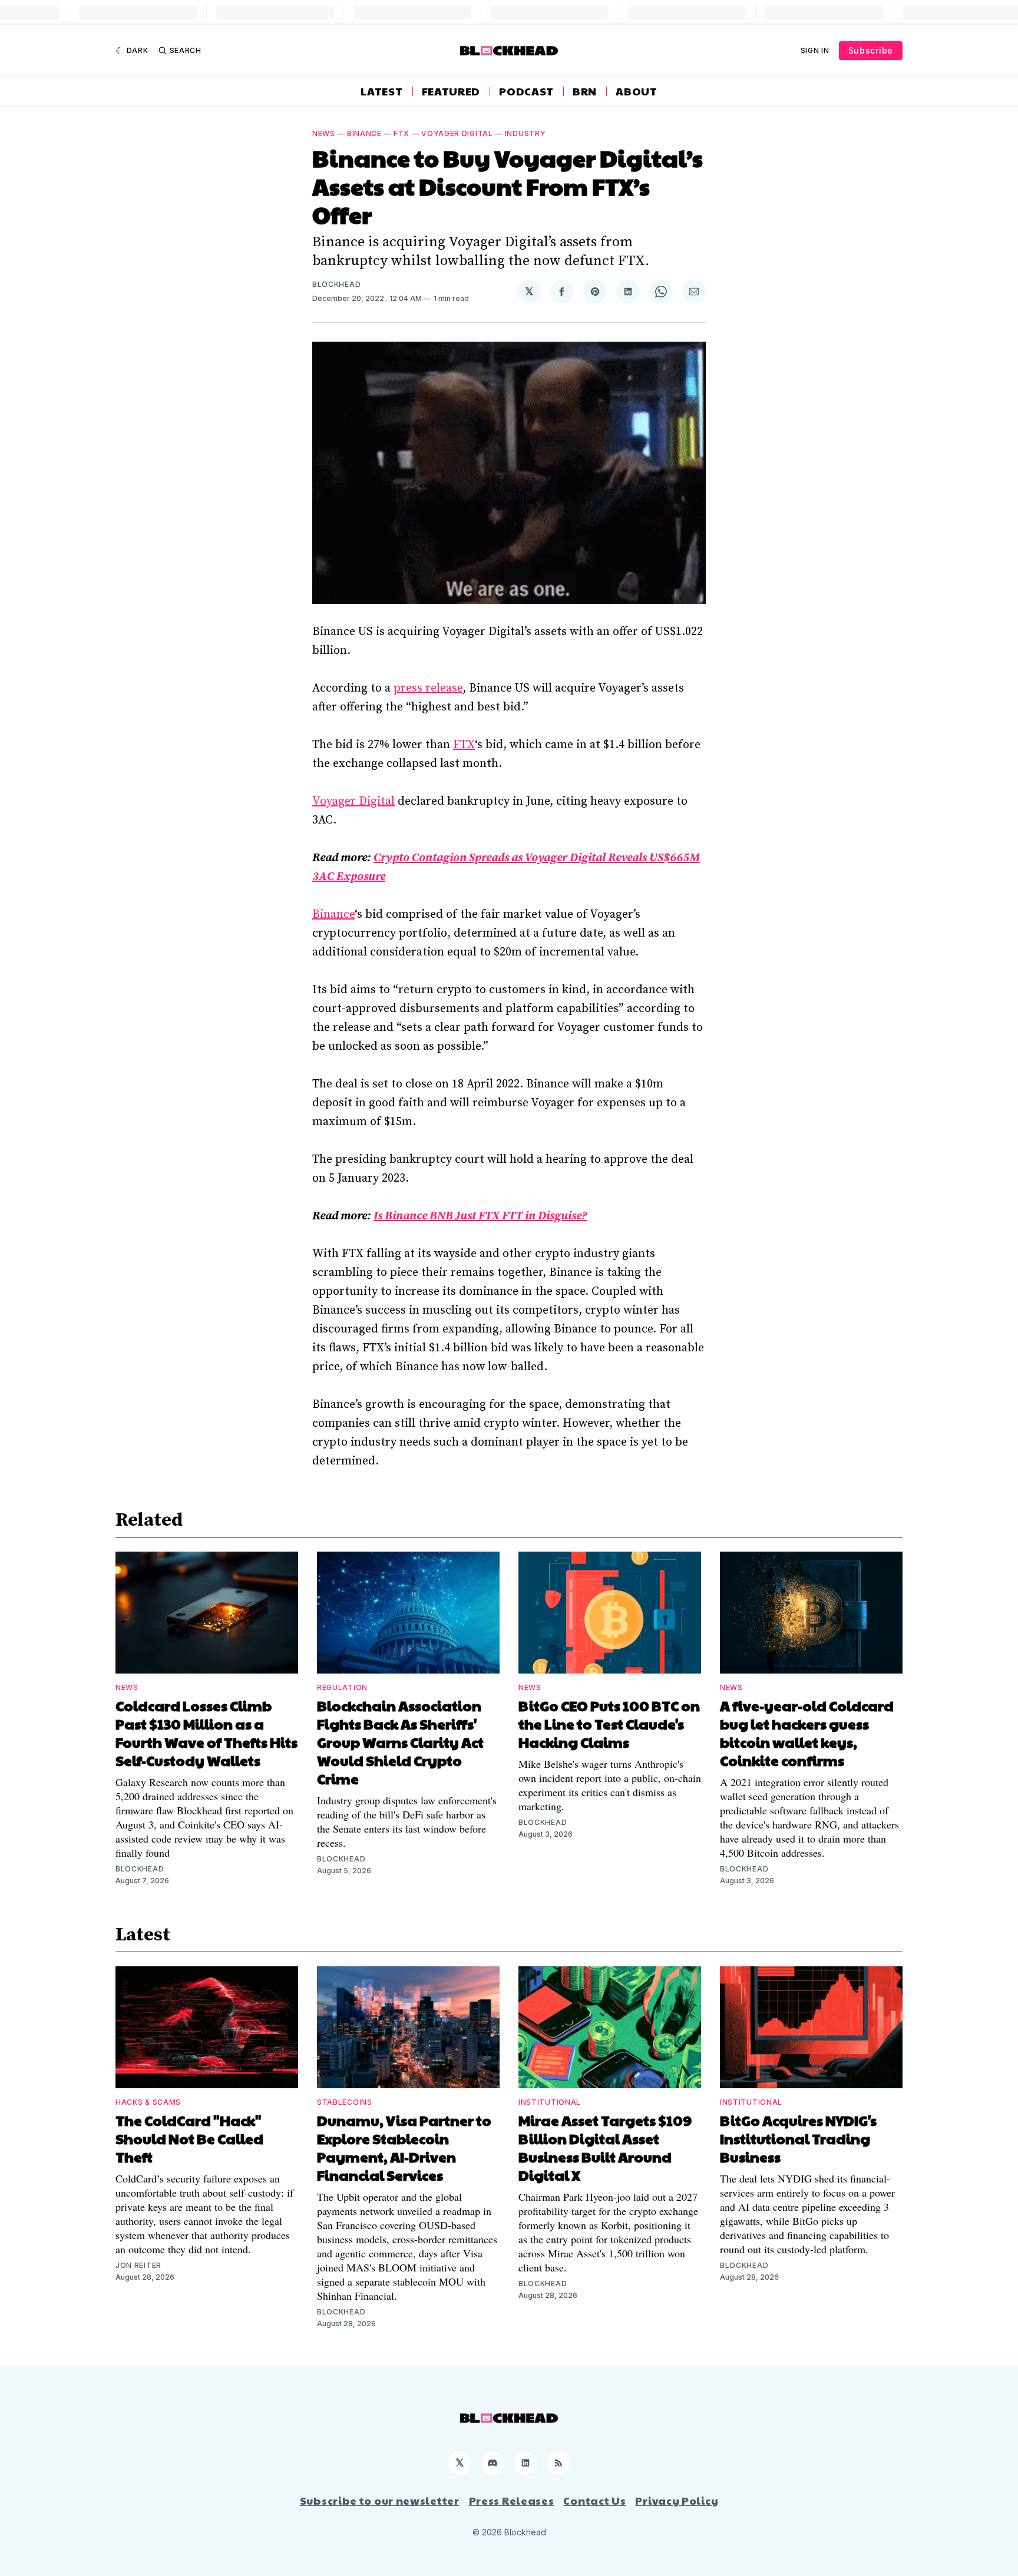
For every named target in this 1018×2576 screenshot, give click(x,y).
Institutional (550, 2102)
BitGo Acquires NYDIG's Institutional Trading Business (798, 2138)
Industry (525, 133)
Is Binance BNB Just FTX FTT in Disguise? (480, 1216)
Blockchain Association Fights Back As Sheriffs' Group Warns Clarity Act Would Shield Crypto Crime (400, 1742)
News (324, 133)
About (637, 91)
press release (428, 688)
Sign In (815, 50)
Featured (451, 91)
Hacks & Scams (148, 2102)
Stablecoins (345, 2102)
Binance (364, 133)
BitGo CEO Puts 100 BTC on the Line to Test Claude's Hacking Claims (609, 1724)
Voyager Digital (457, 133)
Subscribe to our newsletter (380, 2501)
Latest (381, 91)
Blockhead (336, 284)
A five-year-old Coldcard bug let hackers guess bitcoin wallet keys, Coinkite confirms (807, 1733)
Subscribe (871, 50)
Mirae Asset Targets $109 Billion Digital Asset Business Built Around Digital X (605, 2147)
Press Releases (512, 2501)
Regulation (342, 1687)
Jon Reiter (138, 2265)
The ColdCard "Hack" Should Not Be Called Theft (189, 2138)
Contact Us (594, 2501)
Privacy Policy (677, 2501)
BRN (585, 91)
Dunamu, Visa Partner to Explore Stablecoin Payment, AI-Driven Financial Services (404, 2147)
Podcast (526, 91)
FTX (401, 133)
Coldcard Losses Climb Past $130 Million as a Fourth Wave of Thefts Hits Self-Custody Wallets (206, 1733)
